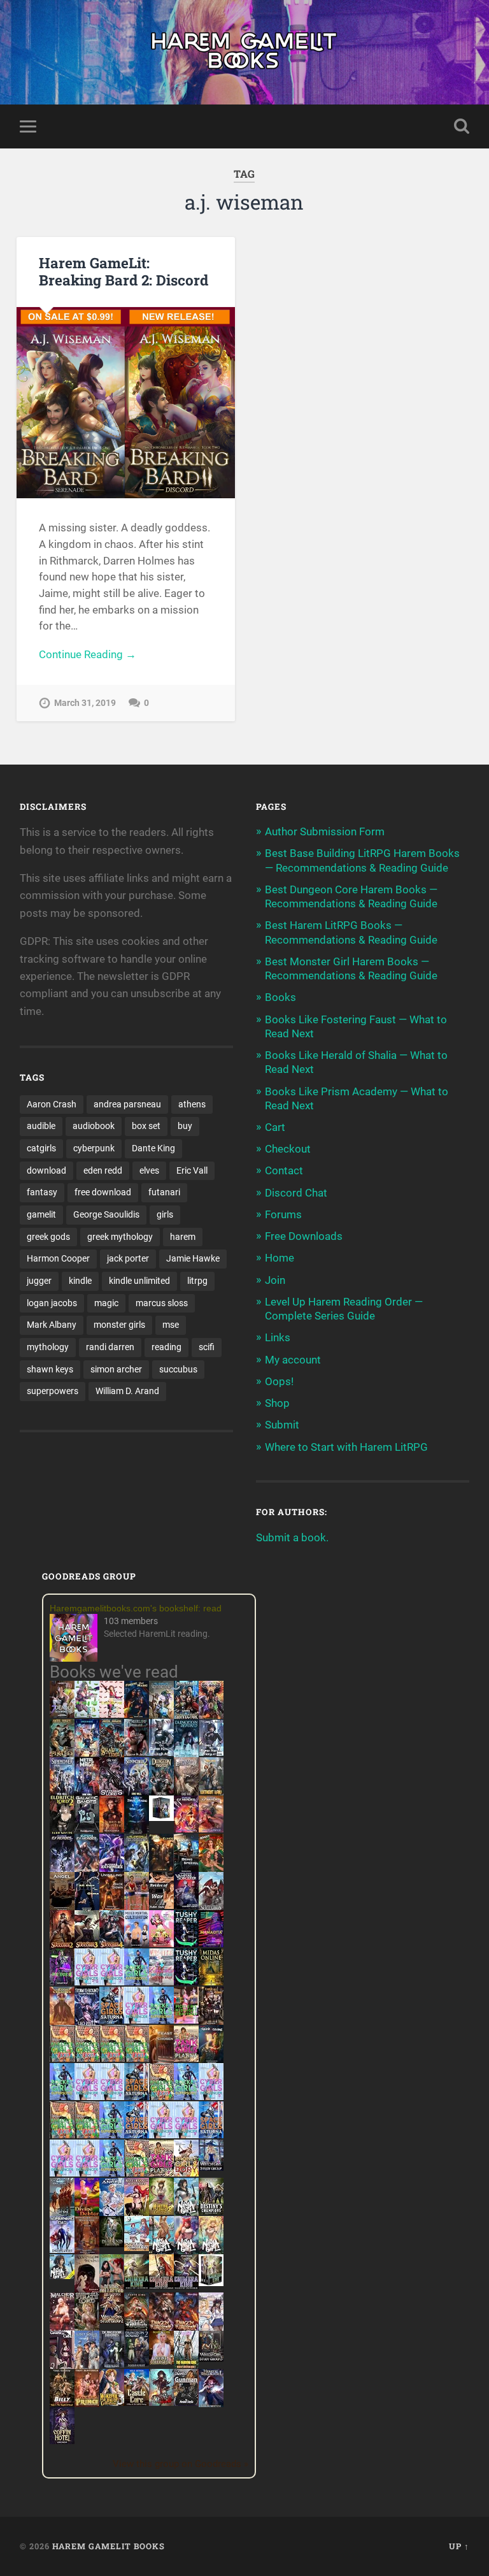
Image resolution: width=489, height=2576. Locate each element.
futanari (164, 1192)
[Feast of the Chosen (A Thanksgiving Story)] (161, 2061)
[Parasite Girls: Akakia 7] (137, 2173)
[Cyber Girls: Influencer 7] (161, 2134)
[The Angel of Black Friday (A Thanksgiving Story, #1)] (62, 1908)
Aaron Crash (52, 1104)
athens (192, 1104)
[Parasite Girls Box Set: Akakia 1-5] (87, 2134)
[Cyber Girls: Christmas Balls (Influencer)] (161, 1982)
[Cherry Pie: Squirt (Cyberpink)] (161, 1943)
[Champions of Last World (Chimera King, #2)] (161, 2285)
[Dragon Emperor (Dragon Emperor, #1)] (186, 1793)
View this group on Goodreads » (181, 2464)
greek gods (48, 1237)
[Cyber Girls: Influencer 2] (112, 2096)
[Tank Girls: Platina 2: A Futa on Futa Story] (161, 2173)
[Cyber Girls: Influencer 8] (62, 2173)
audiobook (94, 1126)
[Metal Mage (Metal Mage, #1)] (87, 1793)
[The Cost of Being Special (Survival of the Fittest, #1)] (186, 1869)
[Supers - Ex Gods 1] (211, 1716)
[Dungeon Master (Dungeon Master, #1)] (161, 1793)
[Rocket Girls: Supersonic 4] (62, 2096)
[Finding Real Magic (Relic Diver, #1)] (137, 1714)
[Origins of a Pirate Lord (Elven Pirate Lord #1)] (87, 2328)
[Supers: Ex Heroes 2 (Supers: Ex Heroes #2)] (137, 1869)
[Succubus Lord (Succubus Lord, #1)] (112, 1793)
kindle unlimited (139, 1281)
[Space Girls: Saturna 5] (211, 2134)
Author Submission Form (325, 831)
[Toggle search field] (462, 126)
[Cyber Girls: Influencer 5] (211, 2096)
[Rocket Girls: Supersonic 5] (112, 2134)
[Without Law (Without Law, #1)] (211, 1793)
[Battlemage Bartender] (137, 2213)
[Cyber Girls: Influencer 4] (87, 2096)
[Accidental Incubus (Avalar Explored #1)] (87, 2290)
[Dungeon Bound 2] (137, 2364)
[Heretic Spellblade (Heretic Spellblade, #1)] (211, 2405)
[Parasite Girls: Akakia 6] (161, 2096)
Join (275, 1280)
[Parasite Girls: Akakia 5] (62, 2134)
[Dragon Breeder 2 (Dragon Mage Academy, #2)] (161, 2328)
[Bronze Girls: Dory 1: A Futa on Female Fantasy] (186, 2173)
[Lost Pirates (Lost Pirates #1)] (62, 1755)
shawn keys (50, 1369)
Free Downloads (304, 1236)
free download (103, 1192)
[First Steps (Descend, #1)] (112, 2243)
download (46, 1170)
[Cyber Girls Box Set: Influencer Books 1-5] (87, 1982)
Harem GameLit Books (109, 2546)
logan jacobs (52, 1303)
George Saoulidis (106, 1214)
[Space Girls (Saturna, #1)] (112, 2020)
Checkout (288, 1149)
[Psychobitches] (87, 1753)
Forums (283, 1214)
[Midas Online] (211, 1982)
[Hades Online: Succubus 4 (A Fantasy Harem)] (112, 1946)
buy (185, 1126)
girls (165, 1214)
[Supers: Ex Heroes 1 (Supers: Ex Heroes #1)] (161, 1716)
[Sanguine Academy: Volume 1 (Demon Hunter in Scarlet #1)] (161, 2402)
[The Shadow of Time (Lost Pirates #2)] (112, 1755)
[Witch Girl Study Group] (211, 2167)
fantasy (42, 1192)
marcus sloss (162, 1303)
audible (41, 1126)
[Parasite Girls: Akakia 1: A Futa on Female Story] (62, 2058)
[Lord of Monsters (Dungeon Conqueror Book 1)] (112, 1829)
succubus (178, 1369)
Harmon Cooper (58, 1258)
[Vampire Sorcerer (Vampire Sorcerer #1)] (186, 1905)
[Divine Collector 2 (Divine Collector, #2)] (161, 2361)
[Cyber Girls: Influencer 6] (87, 2173)
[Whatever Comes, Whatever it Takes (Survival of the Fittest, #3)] (87, 2252)
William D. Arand (127, 1391)
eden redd (103, 1170)
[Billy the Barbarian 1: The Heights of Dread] (62, 2403)
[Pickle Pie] (87, 1714)
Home (280, 1258)
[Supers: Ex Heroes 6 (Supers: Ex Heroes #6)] (211, 1829)
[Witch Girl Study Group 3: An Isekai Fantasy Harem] (211, 2358)
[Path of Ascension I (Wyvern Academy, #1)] (137, 2247)
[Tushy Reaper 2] (186, 1982)
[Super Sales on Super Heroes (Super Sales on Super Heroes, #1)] (161, 1752)
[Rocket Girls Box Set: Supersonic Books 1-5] (137, 1982)
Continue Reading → (88, 654)
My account (293, 1360)
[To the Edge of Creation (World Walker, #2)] (62, 2022)
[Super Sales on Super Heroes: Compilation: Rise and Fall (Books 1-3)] (211, 1753)
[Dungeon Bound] (112, 2364)
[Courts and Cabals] (211, 2328)
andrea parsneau (127, 1104)
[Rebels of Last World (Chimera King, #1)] (137, 2285)
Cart (275, 1127)
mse (171, 1325)
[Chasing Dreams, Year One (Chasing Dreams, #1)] (137, 1908)
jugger (39, 1281)
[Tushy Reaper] (186, 1943)
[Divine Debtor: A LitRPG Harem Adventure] (87, 2213)
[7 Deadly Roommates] (62, 1714)
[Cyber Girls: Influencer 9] (186, 2134)
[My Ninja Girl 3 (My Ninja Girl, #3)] (186, 2252)
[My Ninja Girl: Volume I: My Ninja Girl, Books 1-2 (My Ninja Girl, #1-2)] (62, 2275)
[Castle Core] (137, 2402)
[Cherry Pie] (112, 1714)
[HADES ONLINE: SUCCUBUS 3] (87, 1946)
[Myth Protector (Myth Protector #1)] (186, 1716)
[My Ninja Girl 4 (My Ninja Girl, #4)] (211, 2252)
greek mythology (120, 1237)
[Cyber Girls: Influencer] (137, 2020)
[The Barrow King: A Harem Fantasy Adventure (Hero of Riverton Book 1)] (186, 2366)
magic (106, 1303)
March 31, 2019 (85, 703)
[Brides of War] (161, 1905)
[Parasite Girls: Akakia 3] (112, 2058)
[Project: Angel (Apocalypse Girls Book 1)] (112, 2213)
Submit (282, 1425)
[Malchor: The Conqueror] (62, 2329)
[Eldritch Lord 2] (62, 1831)
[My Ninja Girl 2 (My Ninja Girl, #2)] (161, 2252)
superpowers (53, 1391)
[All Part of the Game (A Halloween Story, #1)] (87, 1908)
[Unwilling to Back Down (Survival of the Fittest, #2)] (112, 1908)
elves (149, 1170)
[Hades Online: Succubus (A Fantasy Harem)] (211, 1908)
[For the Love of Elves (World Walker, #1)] (161, 1867)
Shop (277, 1403)
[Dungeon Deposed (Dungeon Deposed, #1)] (186, 1755)
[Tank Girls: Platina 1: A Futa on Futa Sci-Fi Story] (186, 2058)
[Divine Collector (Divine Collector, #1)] (112, 2290)
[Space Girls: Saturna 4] (137, 2134)
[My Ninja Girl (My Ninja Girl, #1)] (186, 2213)
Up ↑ (459, 2546)
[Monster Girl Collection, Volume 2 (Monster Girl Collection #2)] (161, 2211)
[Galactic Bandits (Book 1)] (87, 1829)
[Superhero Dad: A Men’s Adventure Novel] (62, 2249)
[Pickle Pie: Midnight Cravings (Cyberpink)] (186, 2020)
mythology (48, 1347)
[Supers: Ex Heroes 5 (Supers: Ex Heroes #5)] (62, 1871)
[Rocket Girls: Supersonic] (161, 2020)
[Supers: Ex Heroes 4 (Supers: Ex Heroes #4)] (87, 1869)
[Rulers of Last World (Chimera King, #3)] (186, 2285)
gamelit (41, 1214)
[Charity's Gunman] (186, 2402)
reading (167, 1347)
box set (146, 1126)
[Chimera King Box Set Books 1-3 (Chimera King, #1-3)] (211, 2282)
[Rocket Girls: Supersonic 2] (112, 2173)
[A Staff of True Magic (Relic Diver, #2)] (137, 1831)
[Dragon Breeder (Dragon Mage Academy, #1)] (137, 2328)
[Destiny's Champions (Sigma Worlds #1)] (211, 2211)
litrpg (197, 1281)
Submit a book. (292, 1537)
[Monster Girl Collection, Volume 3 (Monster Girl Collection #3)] (112, 2402)
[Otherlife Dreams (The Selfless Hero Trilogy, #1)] (137, 1752)
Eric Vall (192, 1170)
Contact (284, 1170)
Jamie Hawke (193, 1258)
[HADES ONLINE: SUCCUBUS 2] (62, 1946)
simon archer (116, 1369)
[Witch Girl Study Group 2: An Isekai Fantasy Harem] (112, 2320)
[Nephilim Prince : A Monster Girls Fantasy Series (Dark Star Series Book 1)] (87, 2405)
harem (183, 1237)
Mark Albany (52, 1325)
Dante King (153, 1148)
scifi (207, 1347)
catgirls (41, 1148)
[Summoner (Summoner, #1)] (62, 1793)
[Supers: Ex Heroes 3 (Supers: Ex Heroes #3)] (112, 1869)
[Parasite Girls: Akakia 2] (87, 2058)
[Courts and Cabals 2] (62, 2366)
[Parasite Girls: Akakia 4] (137, 2058)
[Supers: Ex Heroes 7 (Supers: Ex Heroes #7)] (186, 1829)
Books (280, 997)
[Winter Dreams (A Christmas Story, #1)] (211, 1869)
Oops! (279, 1381)
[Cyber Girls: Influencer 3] (112, 1982)
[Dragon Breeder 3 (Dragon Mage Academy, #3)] (186, 2328)
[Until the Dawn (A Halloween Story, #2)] (211, 2022)
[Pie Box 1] (62, 1982)
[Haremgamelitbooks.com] (77, 1639)
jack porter (128, 1258)
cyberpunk (94, 1148)
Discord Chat (296, 1193)
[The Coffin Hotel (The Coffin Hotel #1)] (62, 2440)
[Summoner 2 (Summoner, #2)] (137, 1793)
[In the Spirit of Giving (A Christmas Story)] (211, 2061)
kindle (80, 1281)
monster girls (119, 1325)
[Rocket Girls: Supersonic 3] (186, 2096)
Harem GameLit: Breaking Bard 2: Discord (124, 271)
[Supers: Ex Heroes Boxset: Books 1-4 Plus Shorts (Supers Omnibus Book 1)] (161, 1817)
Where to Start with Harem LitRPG (346, 1447)
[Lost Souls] (87, 2366)
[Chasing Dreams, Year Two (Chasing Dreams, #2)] (62, 2213)
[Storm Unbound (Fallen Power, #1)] (87, 2022)
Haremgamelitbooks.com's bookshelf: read (136, 1608)
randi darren (110, 1347)
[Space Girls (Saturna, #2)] (137, 2096)
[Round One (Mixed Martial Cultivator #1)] (137, 1943)
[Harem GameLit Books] (244, 52)
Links (278, 1337)
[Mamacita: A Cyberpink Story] (211, 1943)
